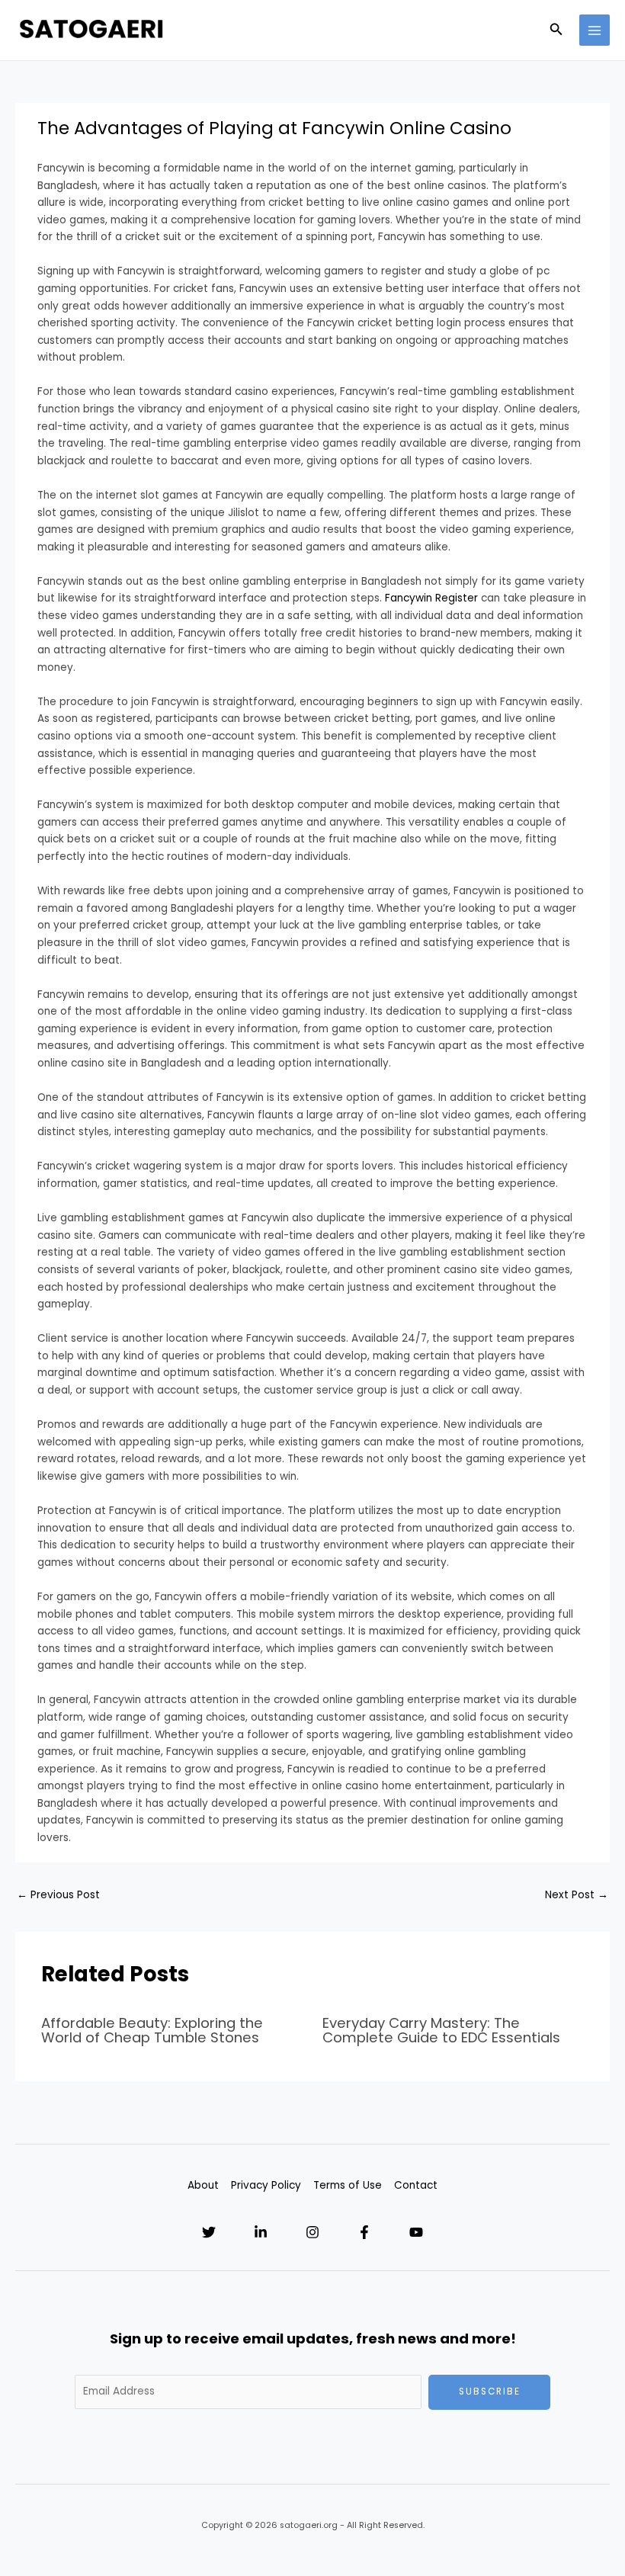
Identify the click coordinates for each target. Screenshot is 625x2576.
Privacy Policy (266, 2185)
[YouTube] (416, 2232)
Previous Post (58, 1895)
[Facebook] (364, 2232)
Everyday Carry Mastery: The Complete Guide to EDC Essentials (441, 2030)
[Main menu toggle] (595, 30)
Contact (416, 2185)
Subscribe (490, 2392)
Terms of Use (348, 2185)
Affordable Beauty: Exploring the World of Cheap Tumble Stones (152, 2030)
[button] (556, 30)
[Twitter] (209, 2232)
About (203, 2185)
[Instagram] (312, 2232)
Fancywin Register (431, 598)
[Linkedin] (261, 2232)
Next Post (577, 1895)
